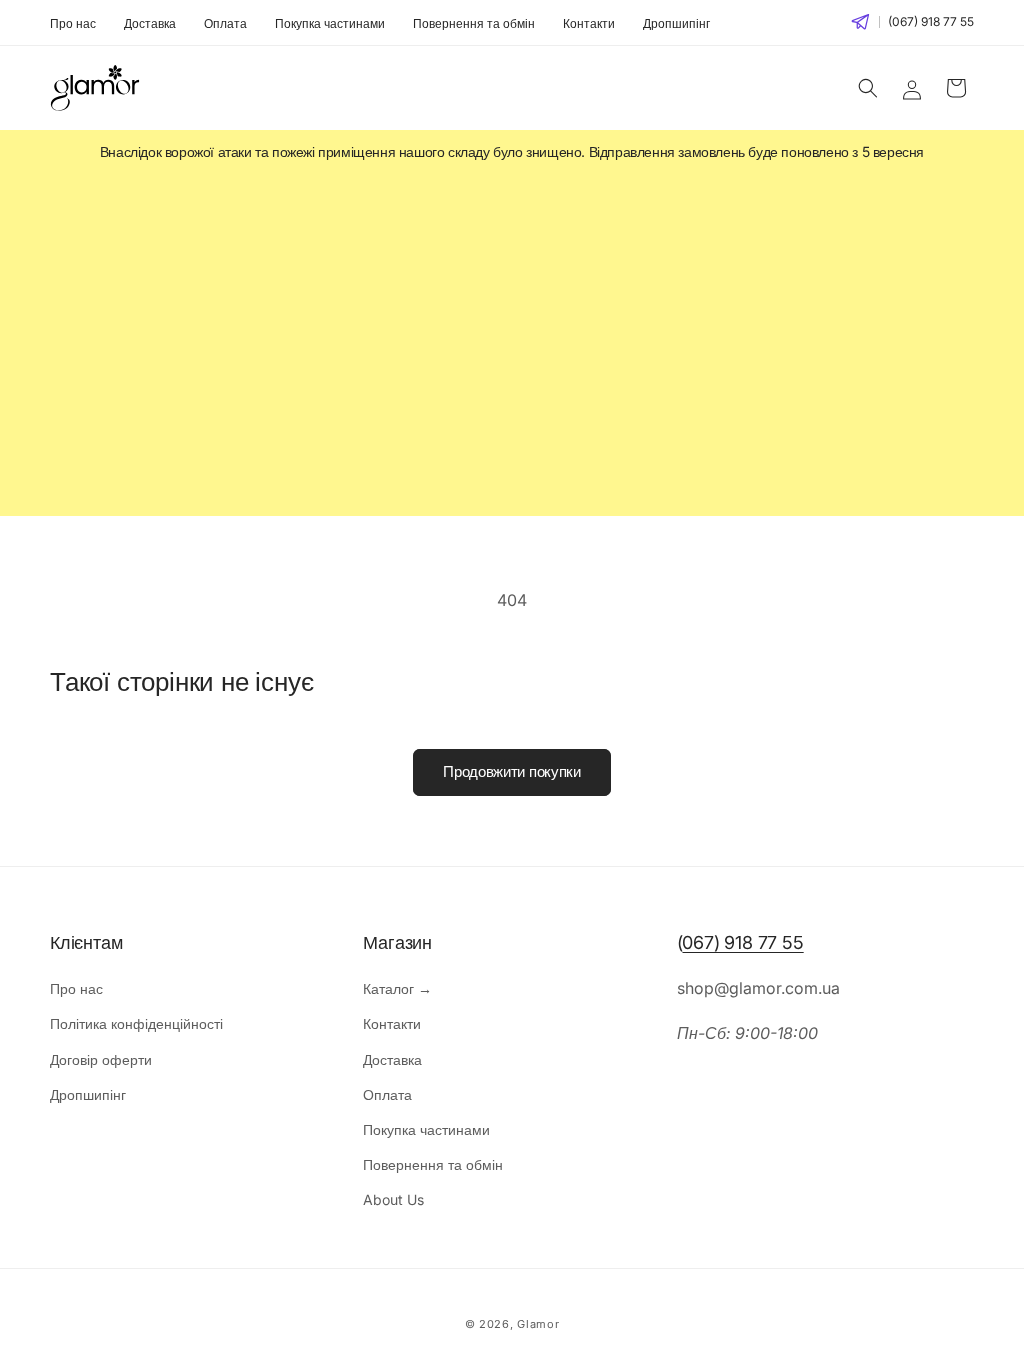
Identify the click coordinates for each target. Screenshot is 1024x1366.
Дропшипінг (676, 23)
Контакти (589, 23)
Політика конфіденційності (136, 1023)
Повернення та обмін (474, 23)
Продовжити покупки (512, 771)
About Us (393, 1199)
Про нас (73, 23)
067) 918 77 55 (742, 942)
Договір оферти (101, 1059)
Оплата (225, 23)
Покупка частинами (330, 23)
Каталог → (397, 988)
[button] (868, 88)
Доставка (150, 23)
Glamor (538, 1324)
